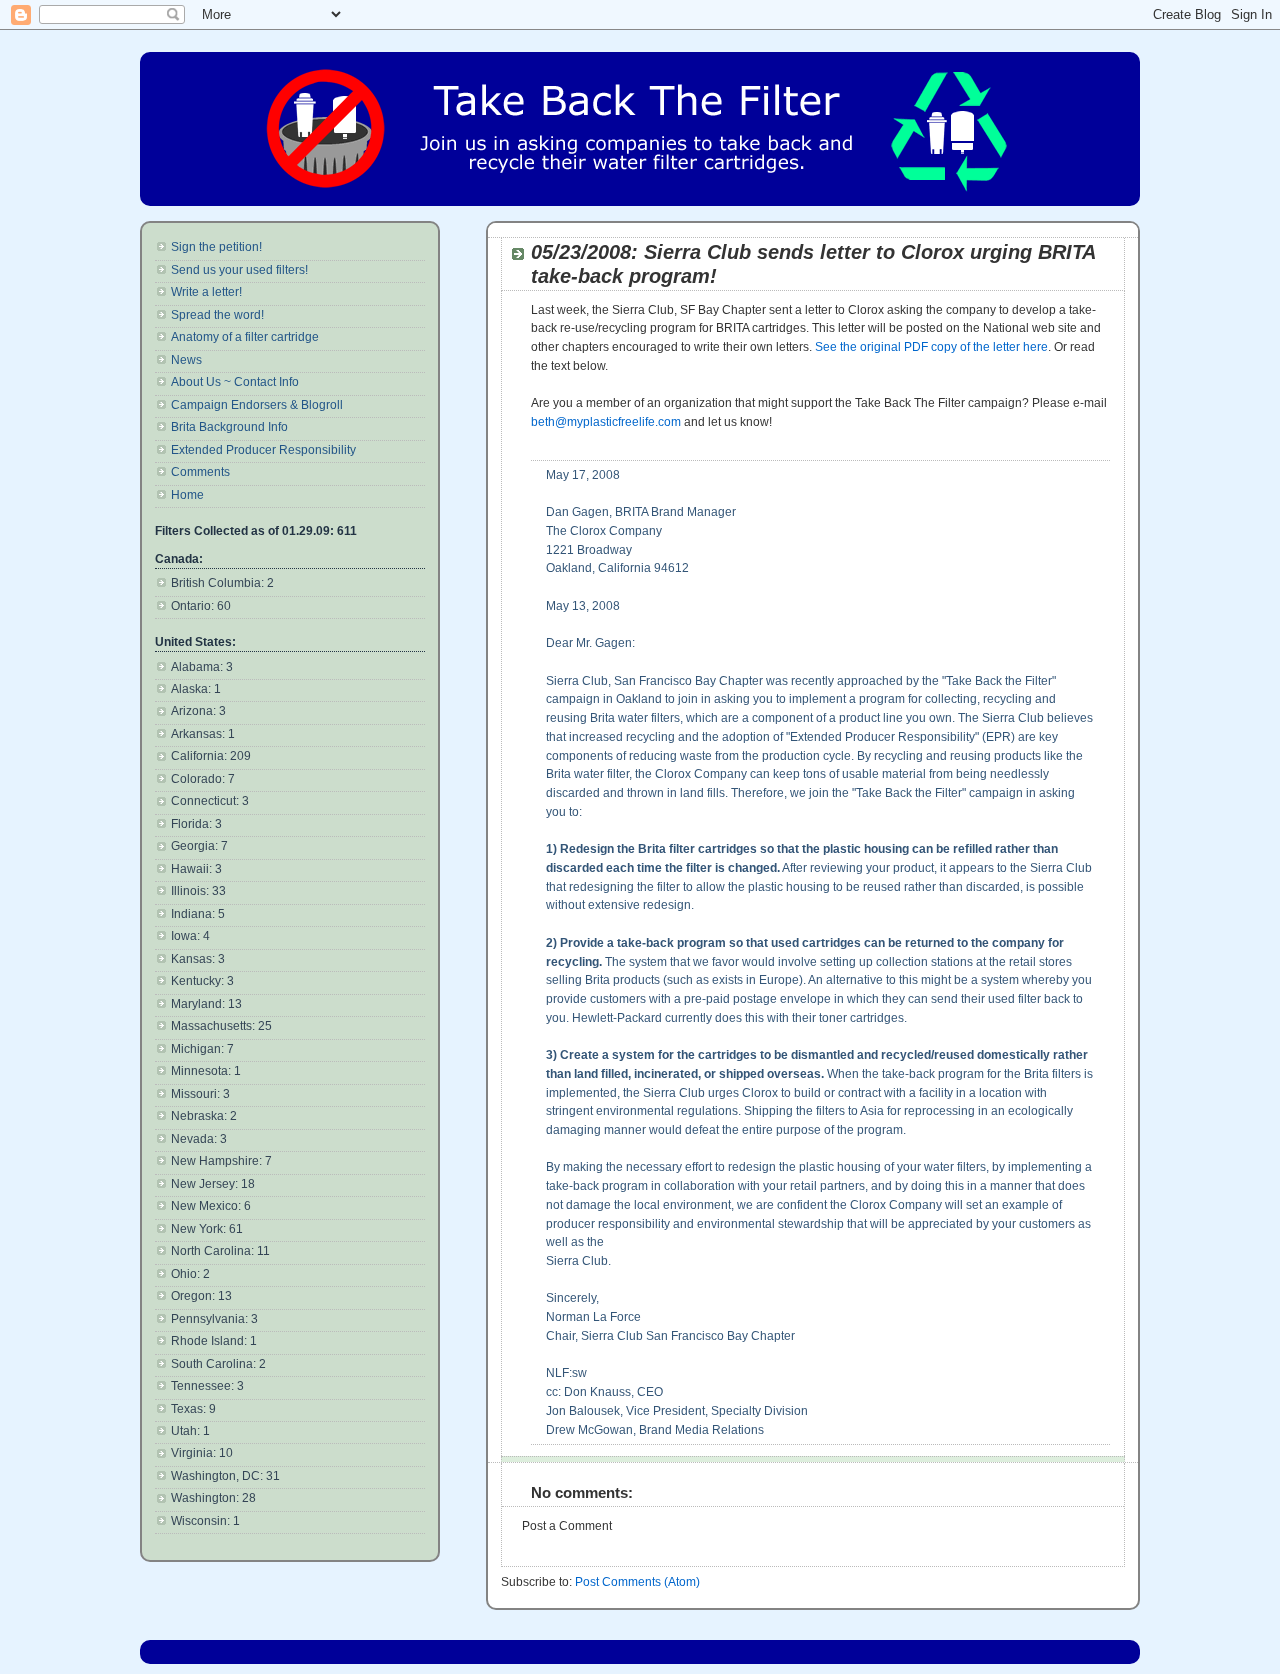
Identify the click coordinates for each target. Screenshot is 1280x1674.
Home (187, 495)
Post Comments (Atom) (637, 1582)
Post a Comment (567, 1526)
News (186, 360)
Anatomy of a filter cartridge (245, 337)
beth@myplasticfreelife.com (606, 422)
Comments (200, 472)
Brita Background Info (229, 427)
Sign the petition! (216, 247)
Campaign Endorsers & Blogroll (257, 405)
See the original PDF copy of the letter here (931, 347)
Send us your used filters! (239, 270)
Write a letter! (206, 292)
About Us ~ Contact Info (235, 382)
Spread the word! (217, 315)
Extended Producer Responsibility (263, 450)
